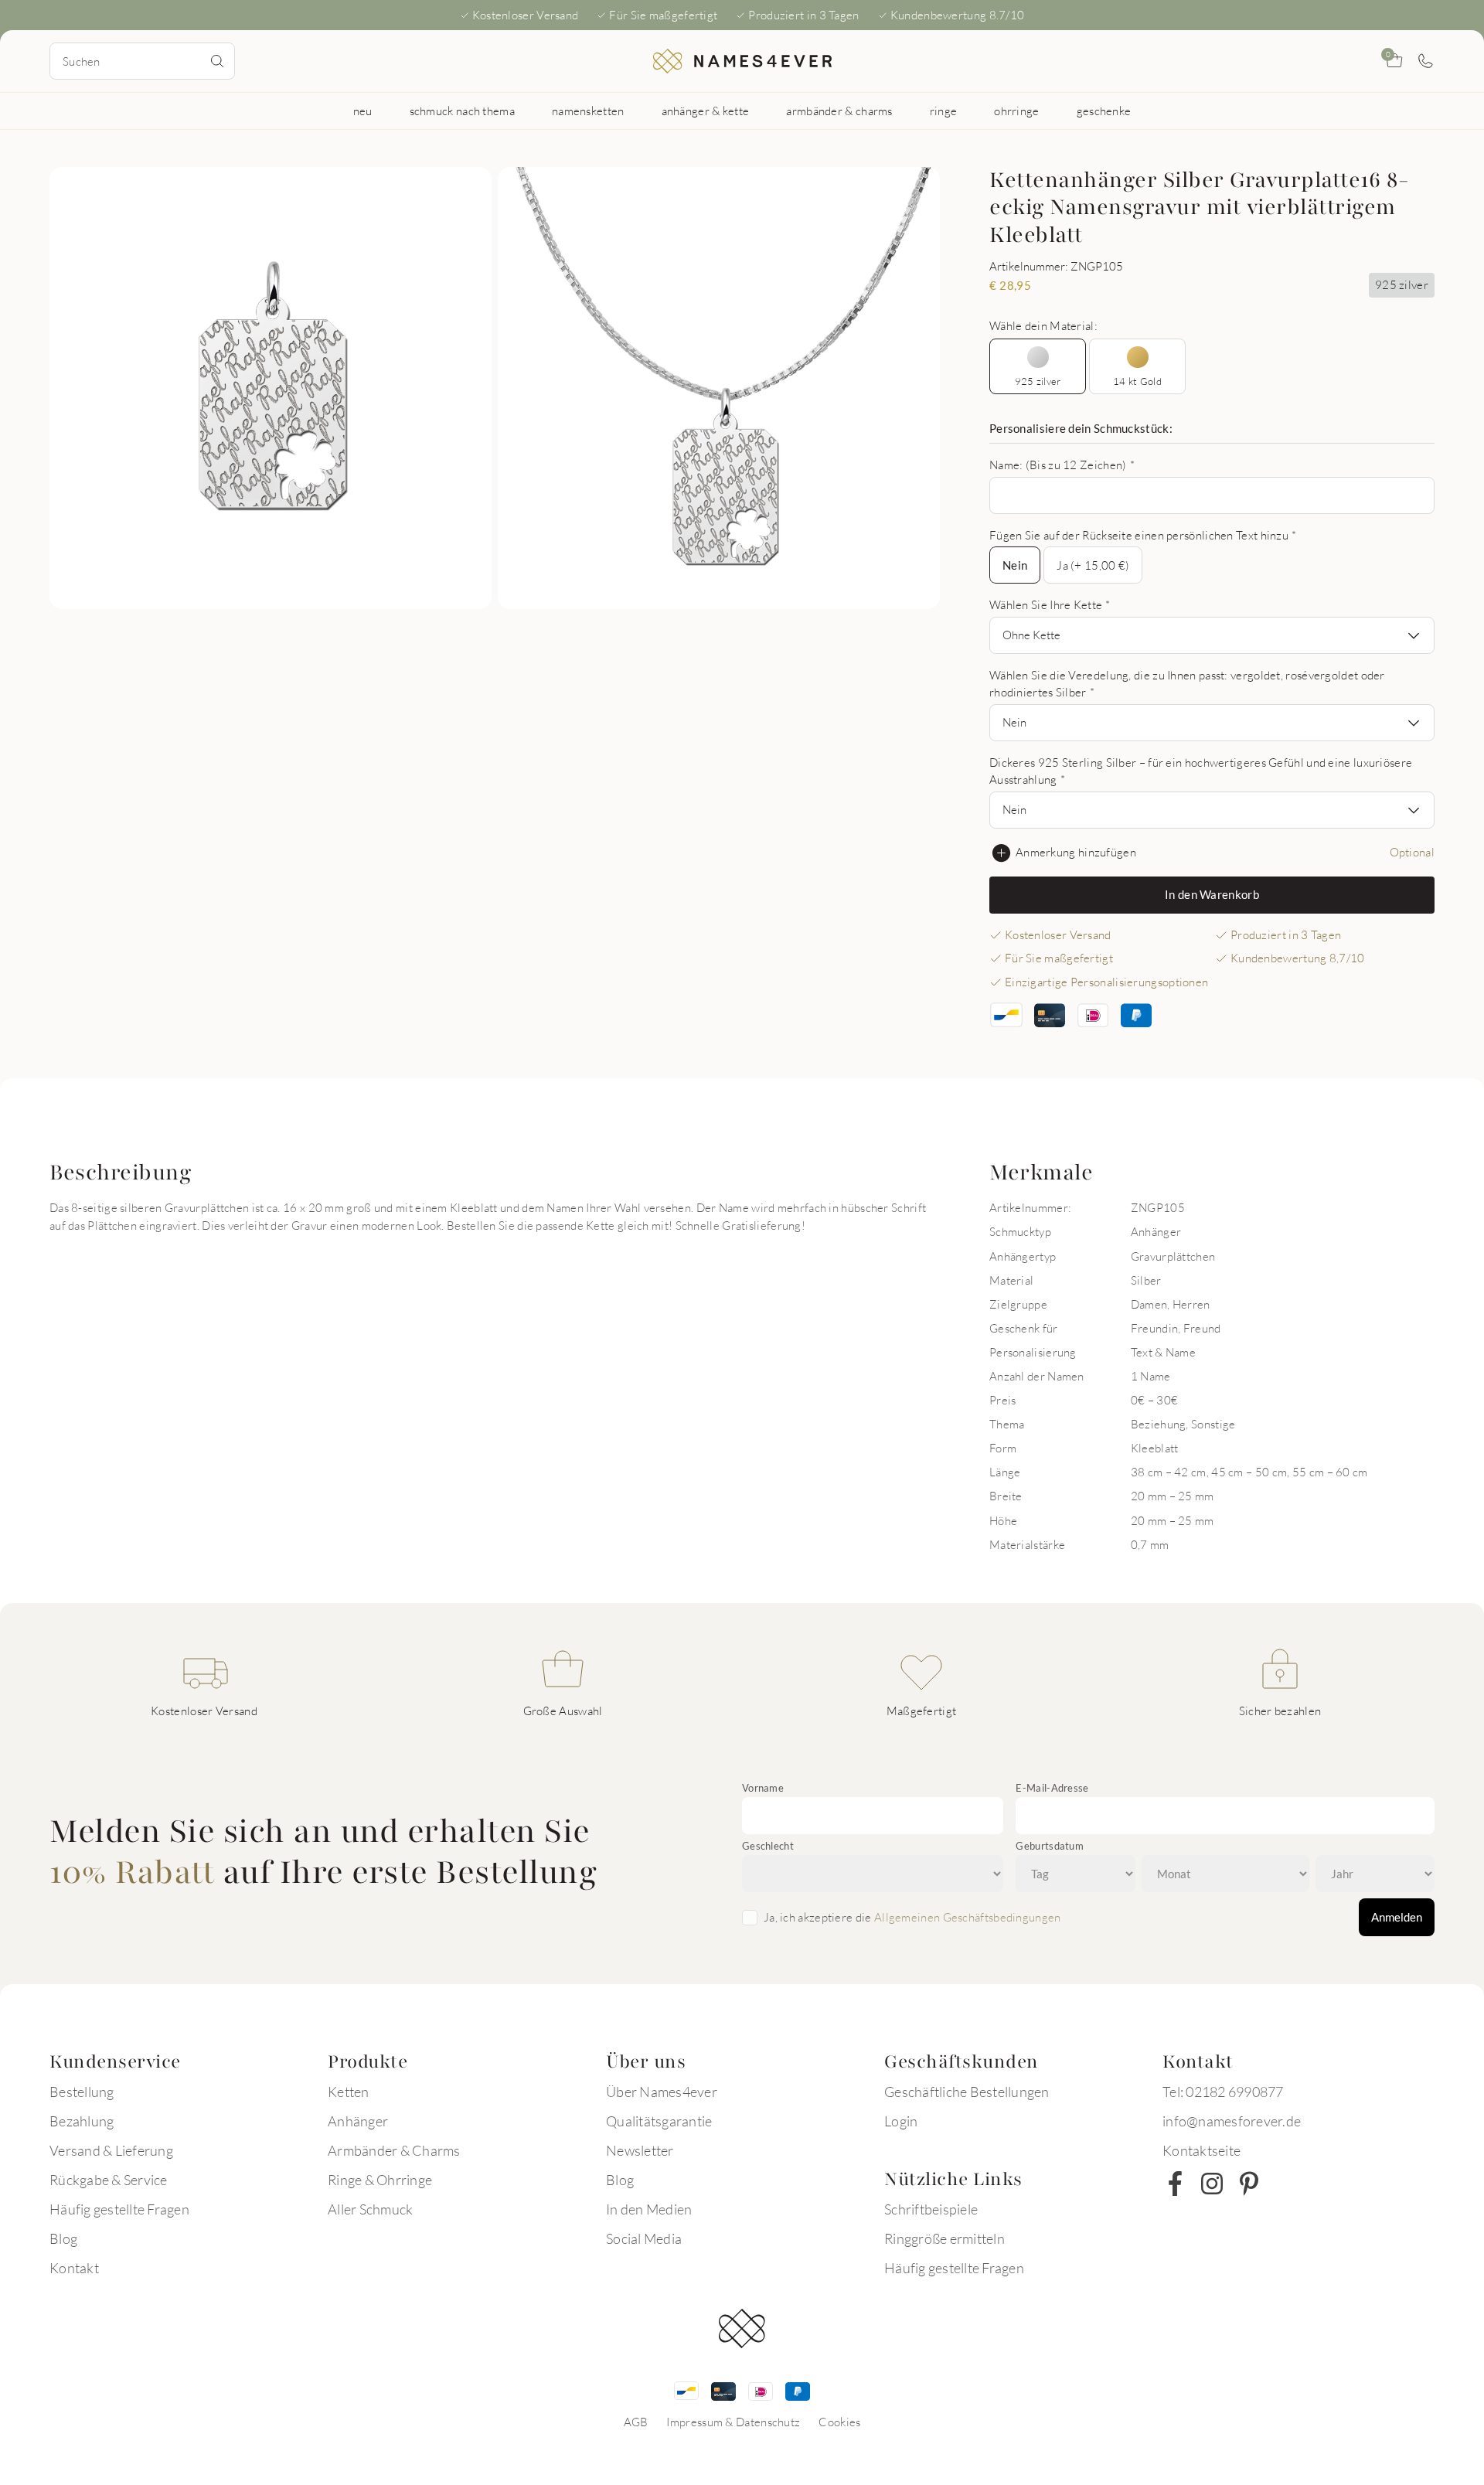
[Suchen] (217, 61)
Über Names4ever (662, 2092)
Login (901, 2121)
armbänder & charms (839, 111)
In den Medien (649, 2209)
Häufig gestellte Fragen (119, 2209)
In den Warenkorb (1212, 894)
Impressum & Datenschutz (733, 2422)
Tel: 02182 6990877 (1223, 2092)
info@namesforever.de (1232, 2121)
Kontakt (74, 2268)
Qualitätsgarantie (659, 2121)
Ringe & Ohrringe (380, 2180)
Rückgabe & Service (109, 2180)
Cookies (839, 2422)
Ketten (349, 2092)
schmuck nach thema (462, 111)
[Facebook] (1175, 2184)
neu (363, 111)
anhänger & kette (706, 111)
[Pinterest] (1249, 2184)
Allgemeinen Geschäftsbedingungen (968, 1917)
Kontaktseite (1201, 2150)
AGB (636, 2422)
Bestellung (82, 2092)
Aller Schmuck (370, 2209)
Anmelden (1397, 1917)
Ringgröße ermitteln (945, 2238)
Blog (63, 2238)
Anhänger (358, 2121)
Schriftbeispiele (931, 2209)
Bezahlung (82, 2121)
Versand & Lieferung (111, 2150)
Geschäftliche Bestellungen (967, 2092)
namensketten (588, 111)
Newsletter (640, 2150)
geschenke (1104, 111)
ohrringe (1016, 111)
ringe (944, 111)
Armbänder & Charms (394, 2150)
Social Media (644, 2238)
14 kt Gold (1137, 381)
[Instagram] (1212, 2184)
